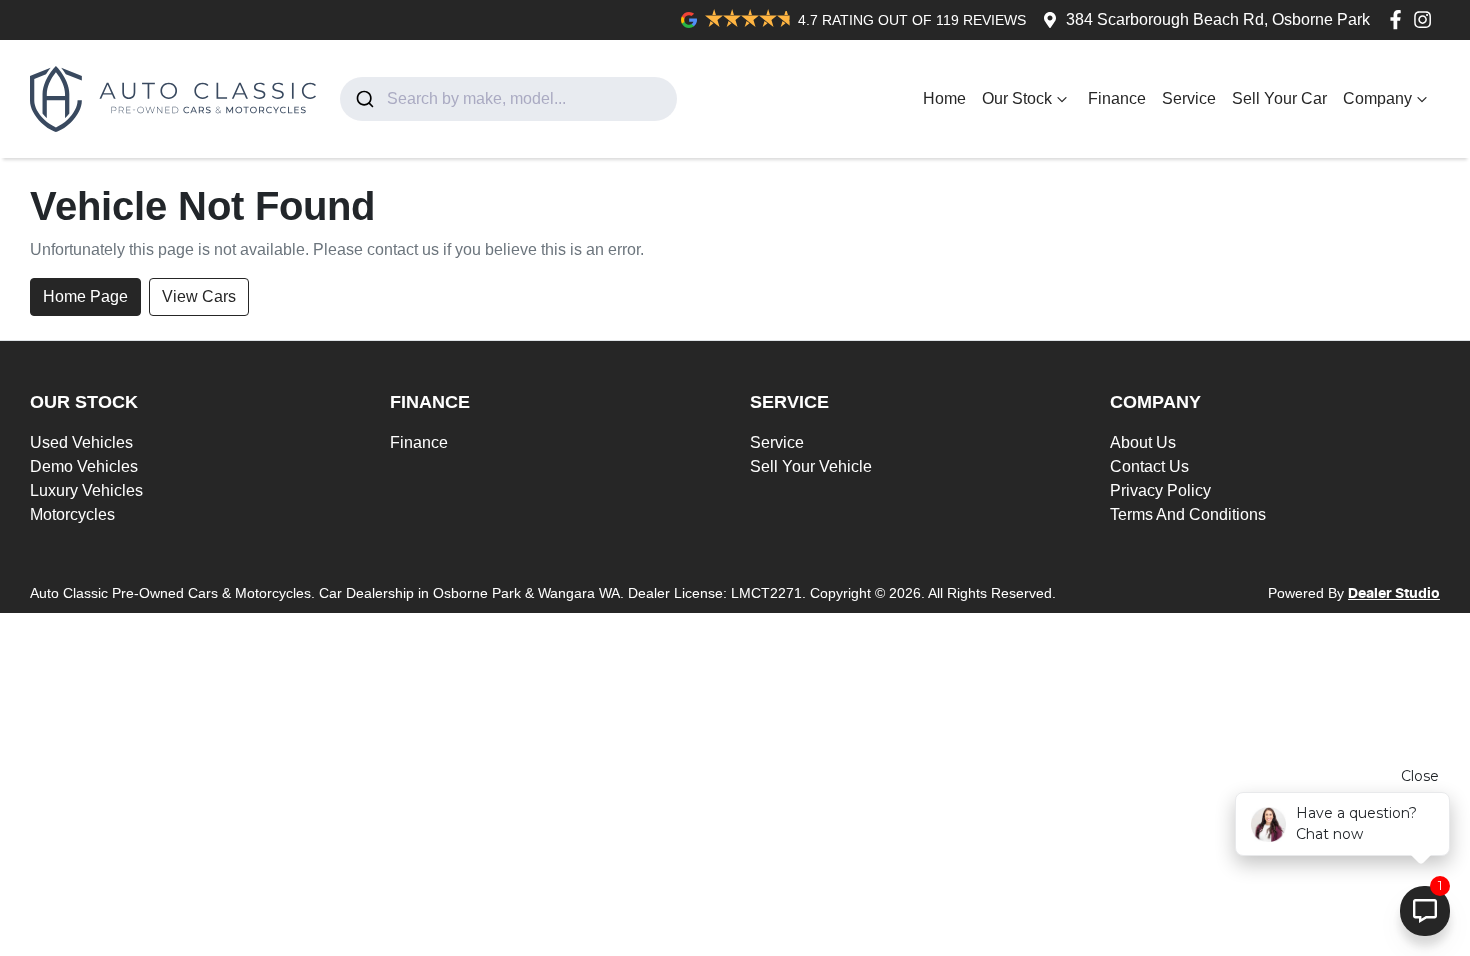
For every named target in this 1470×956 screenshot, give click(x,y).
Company (1377, 98)
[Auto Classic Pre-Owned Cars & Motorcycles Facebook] (1399, 19)
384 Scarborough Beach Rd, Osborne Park (1218, 19)
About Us (1143, 442)
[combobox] (508, 99)
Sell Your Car (1279, 98)
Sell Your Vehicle (811, 466)
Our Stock (1017, 98)
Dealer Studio (1394, 594)
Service (1189, 98)
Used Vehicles (81, 442)
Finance (1117, 98)
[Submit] (363, 99)
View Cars (199, 296)
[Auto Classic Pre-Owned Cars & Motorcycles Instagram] (1426, 19)
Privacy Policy (1160, 490)
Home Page (85, 296)
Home (944, 98)
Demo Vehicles (84, 466)
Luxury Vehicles (86, 490)
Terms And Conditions (1188, 514)
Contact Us (1149, 466)
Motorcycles (72, 514)
